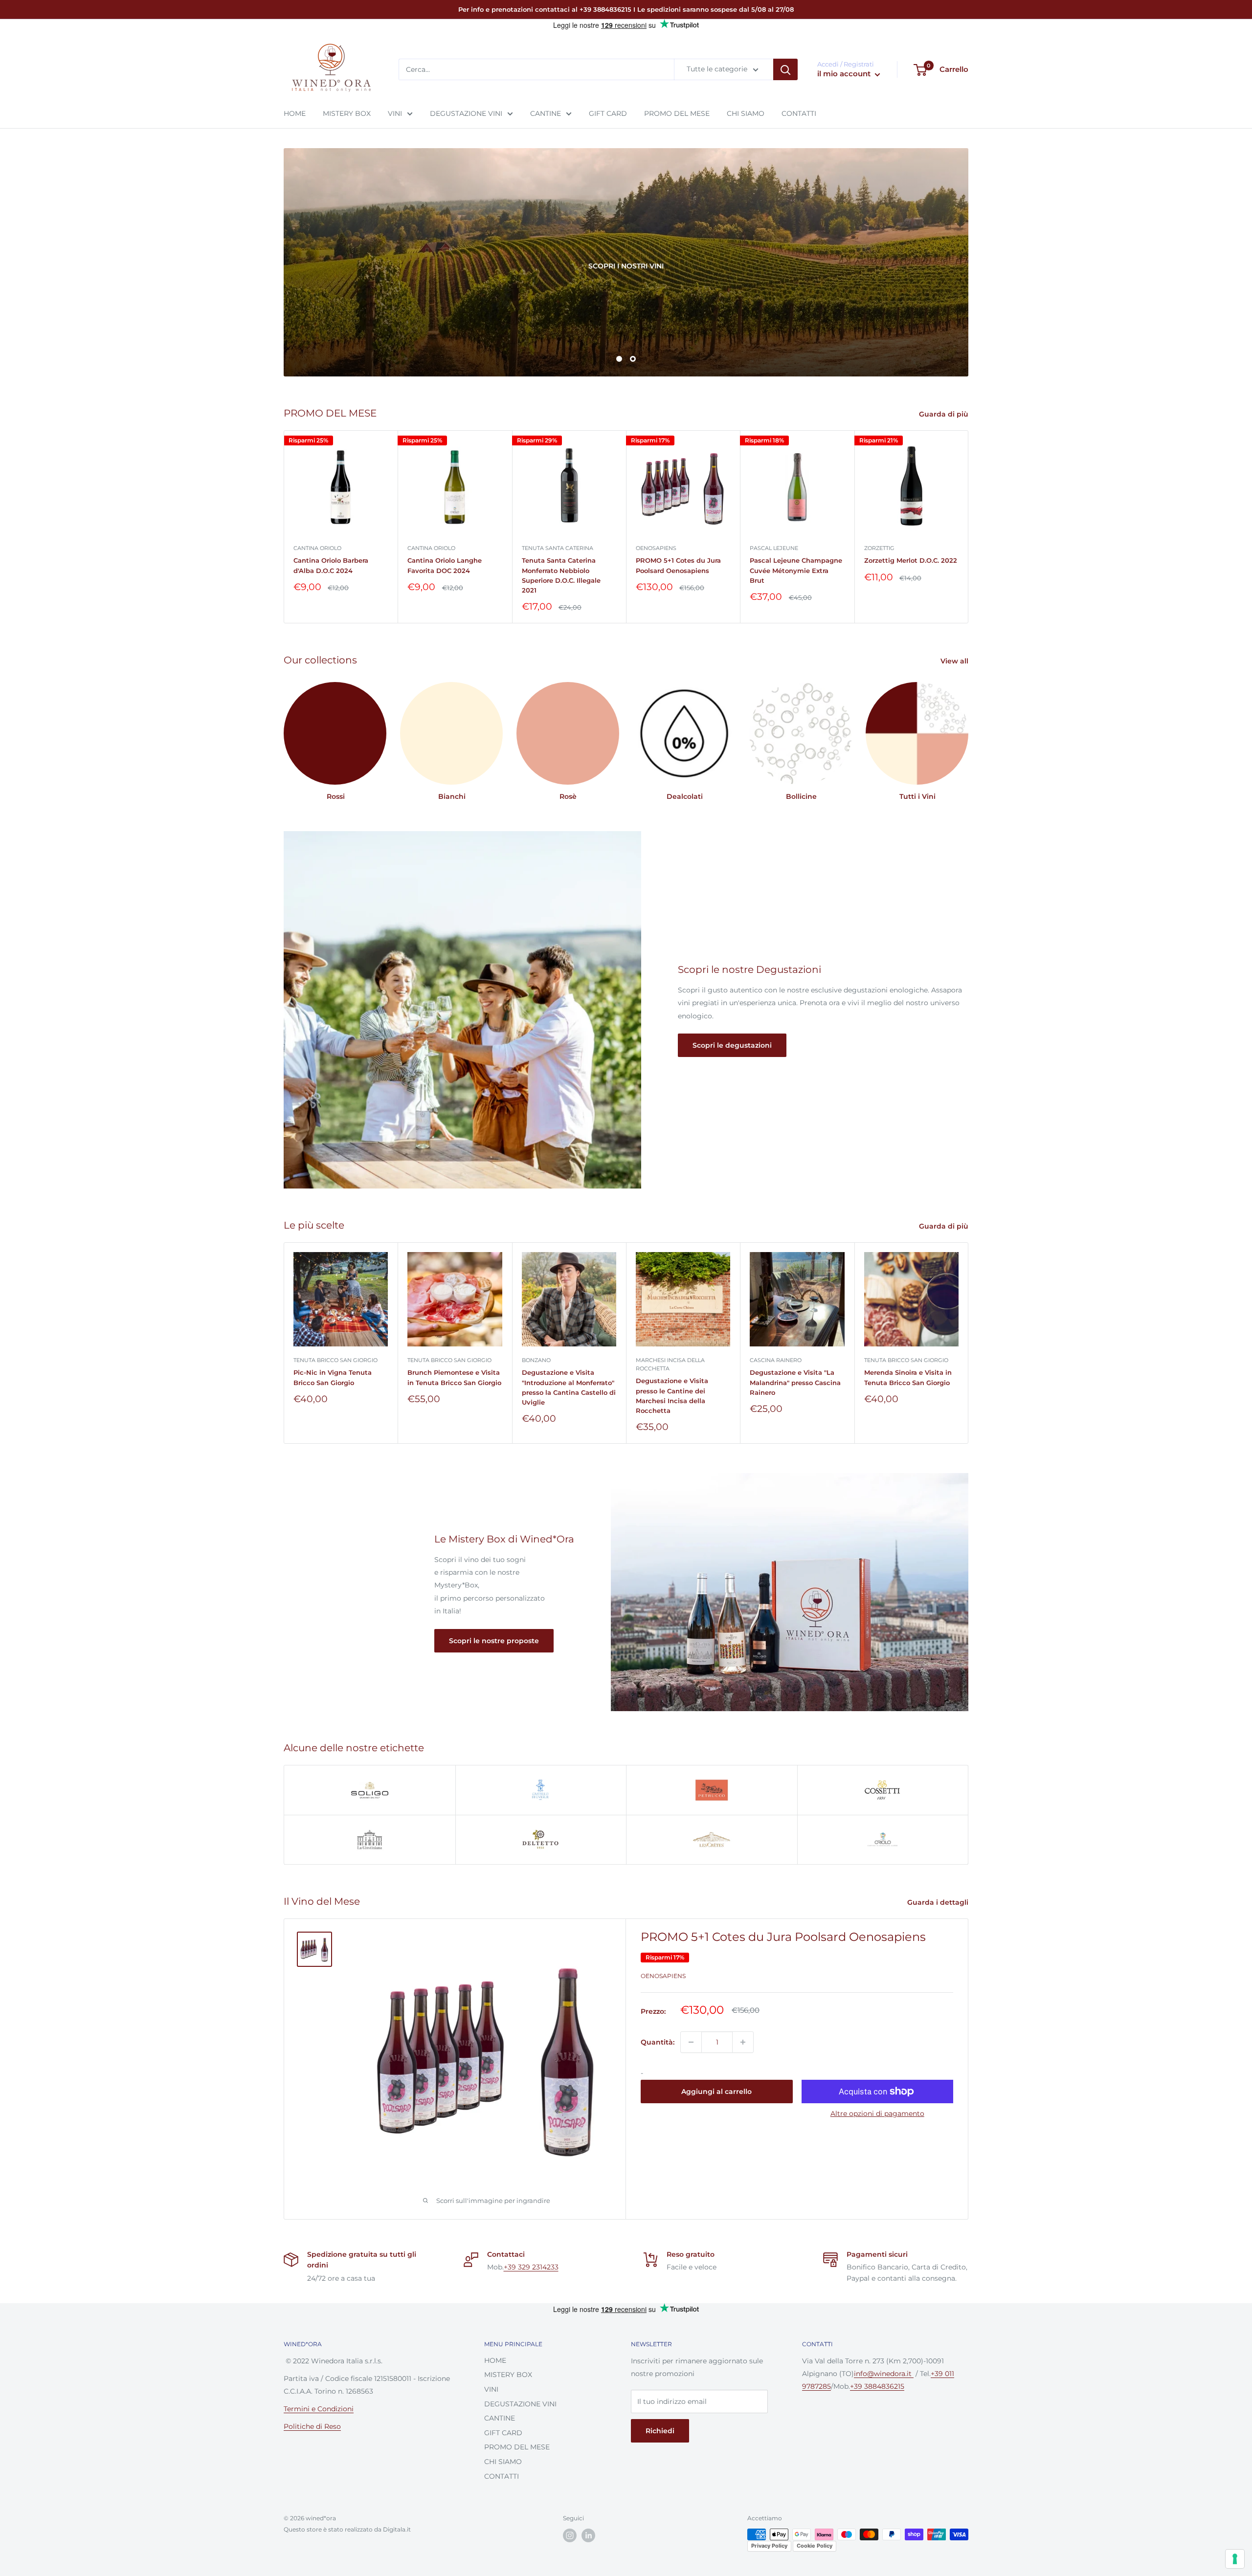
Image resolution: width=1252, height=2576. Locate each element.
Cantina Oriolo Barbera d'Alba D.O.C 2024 (331, 565)
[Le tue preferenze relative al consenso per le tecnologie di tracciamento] (1235, 2559)
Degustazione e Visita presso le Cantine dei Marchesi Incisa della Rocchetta (672, 1396)
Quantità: (658, 2042)
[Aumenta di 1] (743, 2042)
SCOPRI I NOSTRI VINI (327, 266)
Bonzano (536, 1361)
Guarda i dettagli (939, 1902)
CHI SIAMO (746, 113)
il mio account (845, 74)
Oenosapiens (656, 548)
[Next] (969, 527)
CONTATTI (799, 113)
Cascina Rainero (776, 1361)
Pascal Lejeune (774, 548)
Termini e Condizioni (319, 2409)
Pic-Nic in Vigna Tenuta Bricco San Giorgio (333, 1378)
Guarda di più (945, 414)
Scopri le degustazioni (732, 1045)
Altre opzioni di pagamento (877, 2114)
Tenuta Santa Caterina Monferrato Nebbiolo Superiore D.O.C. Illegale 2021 (561, 575)
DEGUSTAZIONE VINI (466, 113)
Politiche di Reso (312, 2426)
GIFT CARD (608, 113)
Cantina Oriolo (317, 548)
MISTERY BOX (347, 113)
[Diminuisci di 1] (691, 2042)
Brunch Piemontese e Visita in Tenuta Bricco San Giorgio (454, 1378)
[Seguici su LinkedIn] (588, 2535)
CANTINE (546, 113)
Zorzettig (879, 548)
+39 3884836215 (877, 2386)
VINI (395, 113)
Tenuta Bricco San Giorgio (335, 1361)
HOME (295, 113)
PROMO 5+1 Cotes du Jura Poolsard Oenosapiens (678, 565)
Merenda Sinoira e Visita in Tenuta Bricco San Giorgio (908, 1378)
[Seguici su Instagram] (570, 2535)
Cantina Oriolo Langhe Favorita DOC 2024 (445, 565)
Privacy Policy (769, 2546)
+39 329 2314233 (531, 2267)
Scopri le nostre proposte (494, 1641)
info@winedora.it (884, 2374)
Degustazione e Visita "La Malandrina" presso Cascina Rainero (795, 1383)
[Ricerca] (785, 70)
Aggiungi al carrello (716, 2092)
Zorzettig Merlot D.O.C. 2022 (911, 560)
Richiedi (660, 2431)
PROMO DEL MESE (677, 113)
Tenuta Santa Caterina (558, 548)
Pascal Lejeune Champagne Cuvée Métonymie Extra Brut (796, 570)
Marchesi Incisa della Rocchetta (670, 1365)
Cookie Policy (815, 2546)
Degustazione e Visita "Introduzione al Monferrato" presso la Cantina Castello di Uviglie (569, 1387)
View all (955, 661)
